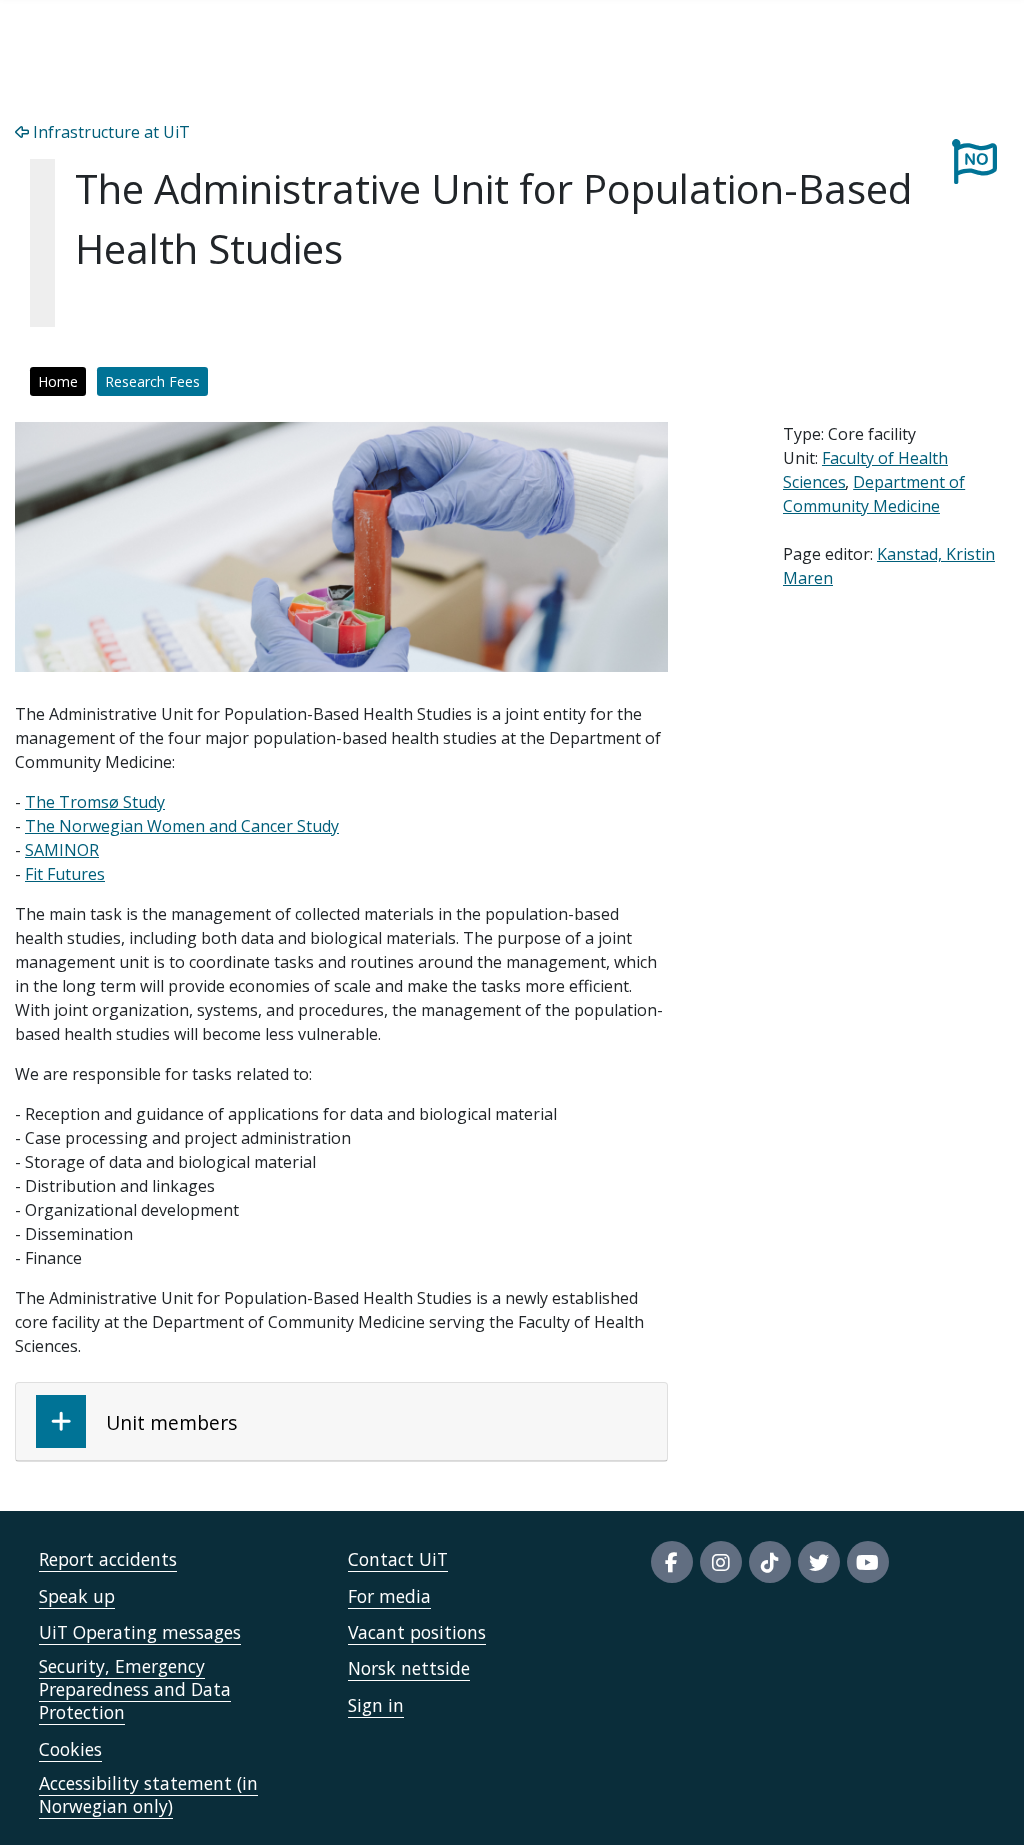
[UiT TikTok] (770, 1562)
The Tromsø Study (95, 802)
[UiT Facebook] (672, 1562)
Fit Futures (65, 874)
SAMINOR (62, 850)
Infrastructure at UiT (109, 132)
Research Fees (152, 381)
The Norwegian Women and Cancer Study (182, 826)
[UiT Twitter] (819, 1562)
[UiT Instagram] (721, 1562)
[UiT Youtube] (868, 1562)
